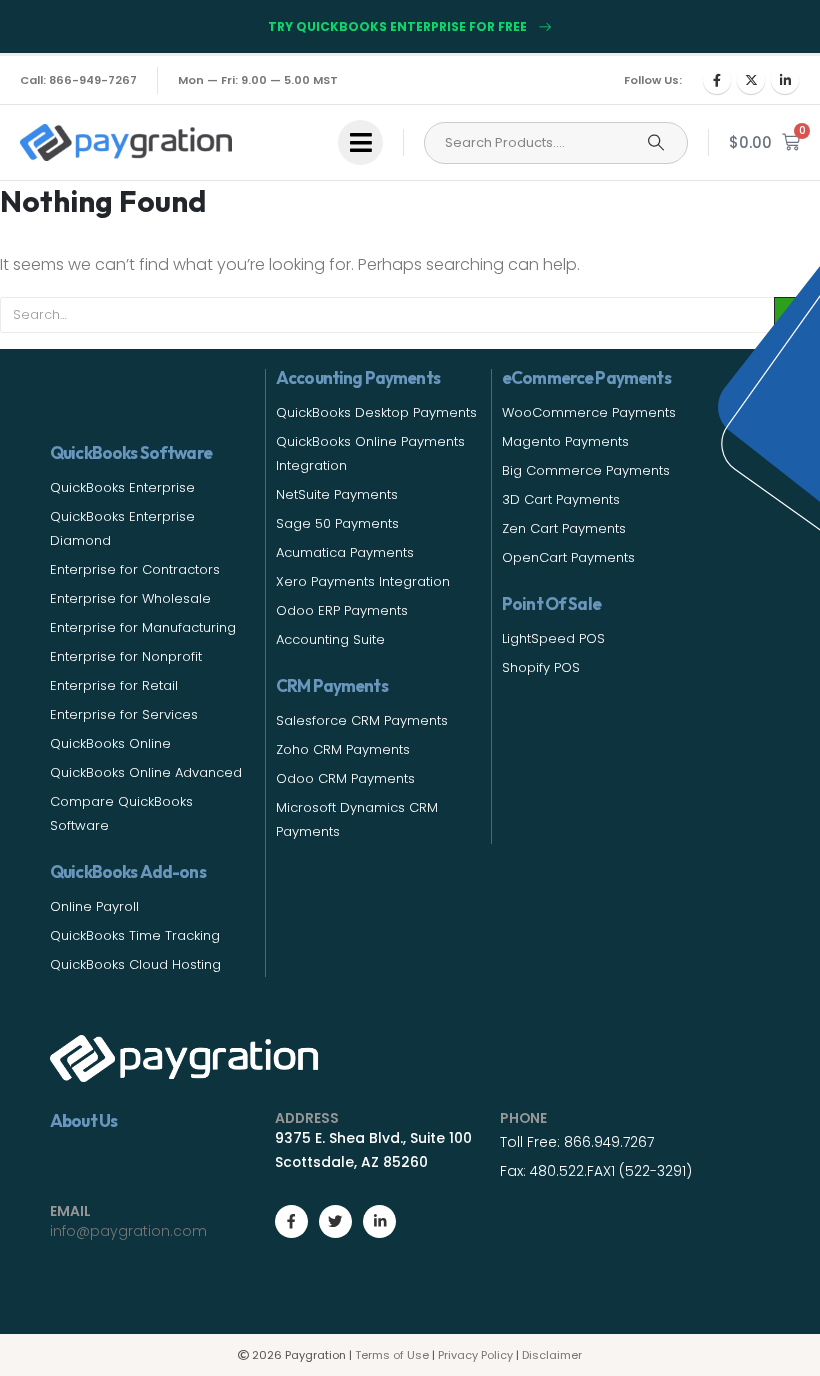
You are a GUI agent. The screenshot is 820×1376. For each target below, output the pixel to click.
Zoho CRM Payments (343, 749)
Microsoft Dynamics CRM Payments (357, 819)
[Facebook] (717, 80)
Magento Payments (565, 441)
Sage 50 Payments (337, 523)
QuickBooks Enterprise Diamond (122, 528)
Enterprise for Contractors (135, 569)
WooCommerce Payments (589, 412)
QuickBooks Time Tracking (135, 935)
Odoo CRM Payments (345, 778)
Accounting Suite (330, 639)
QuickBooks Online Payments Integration (370, 453)
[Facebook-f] (291, 1221)
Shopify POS (541, 667)
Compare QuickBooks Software (121, 813)
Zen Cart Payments (564, 528)
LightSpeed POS (553, 638)
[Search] (656, 143)
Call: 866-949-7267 (78, 80)
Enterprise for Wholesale (130, 598)
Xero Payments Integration (363, 581)
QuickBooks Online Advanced (146, 772)
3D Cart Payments (561, 499)
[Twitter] (335, 1221)
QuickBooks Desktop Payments (376, 412)
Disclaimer (552, 1355)
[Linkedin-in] (379, 1221)
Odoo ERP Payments (342, 610)
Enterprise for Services (124, 714)
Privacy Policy (475, 1355)
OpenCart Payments (568, 557)
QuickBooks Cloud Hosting (135, 964)
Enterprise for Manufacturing (143, 627)
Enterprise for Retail (114, 685)
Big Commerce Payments (586, 470)
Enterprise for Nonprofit (126, 656)
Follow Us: (653, 80)
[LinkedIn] (785, 80)
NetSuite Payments (337, 494)
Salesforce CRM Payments (362, 720)
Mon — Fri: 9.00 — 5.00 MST (258, 80)
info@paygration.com (128, 1231)
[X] (751, 80)
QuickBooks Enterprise (122, 487)
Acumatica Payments (345, 552)
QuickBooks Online (110, 743)
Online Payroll (94, 906)
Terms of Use (392, 1355)
